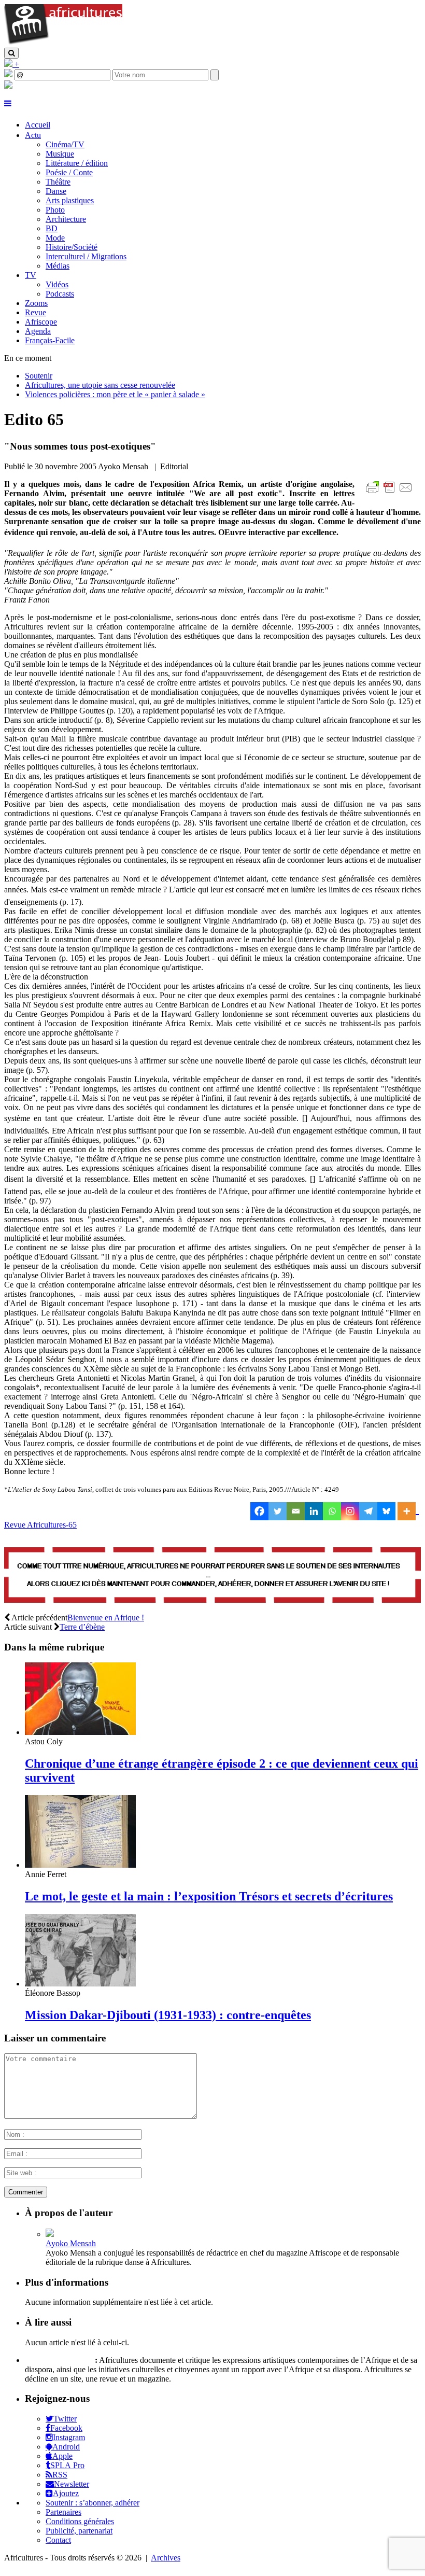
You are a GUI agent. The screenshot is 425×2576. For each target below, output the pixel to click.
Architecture (66, 219)
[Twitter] (278, 1511)
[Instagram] (350, 1511)
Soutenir (39, 376)
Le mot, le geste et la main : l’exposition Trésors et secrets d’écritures (209, 1896)
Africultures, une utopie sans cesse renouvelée (100, 385)
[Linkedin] (314, 1511)
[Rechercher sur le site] (11, 53)
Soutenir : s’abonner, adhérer (93, 2503)
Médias (58, 266)
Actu (33, 135)
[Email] (296, 1511)
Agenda (38, 331)
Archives (166, 2558)
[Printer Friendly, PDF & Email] (391, 493)
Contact (58, 2540)
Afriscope (41, 322)
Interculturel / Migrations (86, 256)
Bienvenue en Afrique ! (106, 1618)
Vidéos (57, 284)
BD (52, 228)
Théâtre (58, 182)
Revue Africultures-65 (40, 1525)
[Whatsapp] (332, 1511)
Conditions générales (80, 2521)
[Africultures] (63, 43)
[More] (408, 1511)
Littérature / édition (77, 163)
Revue (36, 312)
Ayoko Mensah (71, 2243)
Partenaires (63, 2512)
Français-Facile (50, 340)
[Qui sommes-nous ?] (8, 86)
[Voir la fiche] (50, 2234)
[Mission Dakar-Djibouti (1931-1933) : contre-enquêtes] (80, 1984)
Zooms (36, 303)
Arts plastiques (70, 200)
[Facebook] (259, 1511)
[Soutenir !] (212, 1576)
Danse (56, 191)
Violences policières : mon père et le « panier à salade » (115, 394)
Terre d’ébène (82, 1627)
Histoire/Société (72, 247)
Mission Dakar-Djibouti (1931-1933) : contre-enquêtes (168, 2015)
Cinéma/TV (65, 144)
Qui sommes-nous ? (59, 2360)
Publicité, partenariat (79, 2531)
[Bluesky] (386, 1511)
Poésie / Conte (69, 172)
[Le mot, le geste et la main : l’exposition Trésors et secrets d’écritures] (80, 1865)
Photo (55, 210)
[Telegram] (368, 1511)
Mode (55, 238)
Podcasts (60, 294)
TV (31, 275)
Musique (60, 154)
